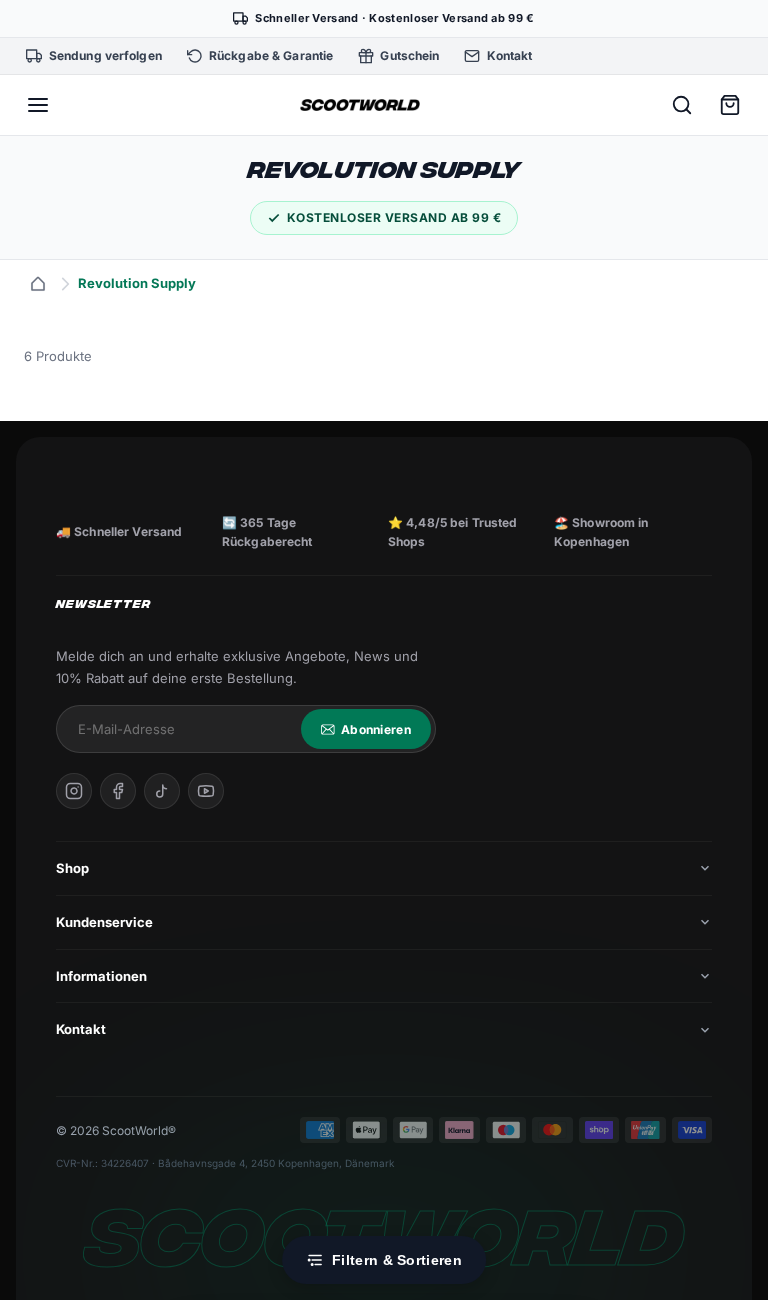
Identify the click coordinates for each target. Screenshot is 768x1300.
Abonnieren (376, 729)
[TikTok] (162, 791)
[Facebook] (118, 791)
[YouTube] (206, 791)
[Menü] (38, 105)
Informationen (101, 976)
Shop (72, 868)
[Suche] (682, 105)
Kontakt (81, 1029)
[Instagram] (74, 791)
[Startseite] (38, 284)
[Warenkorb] (730, 105)
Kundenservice (104, 922)
